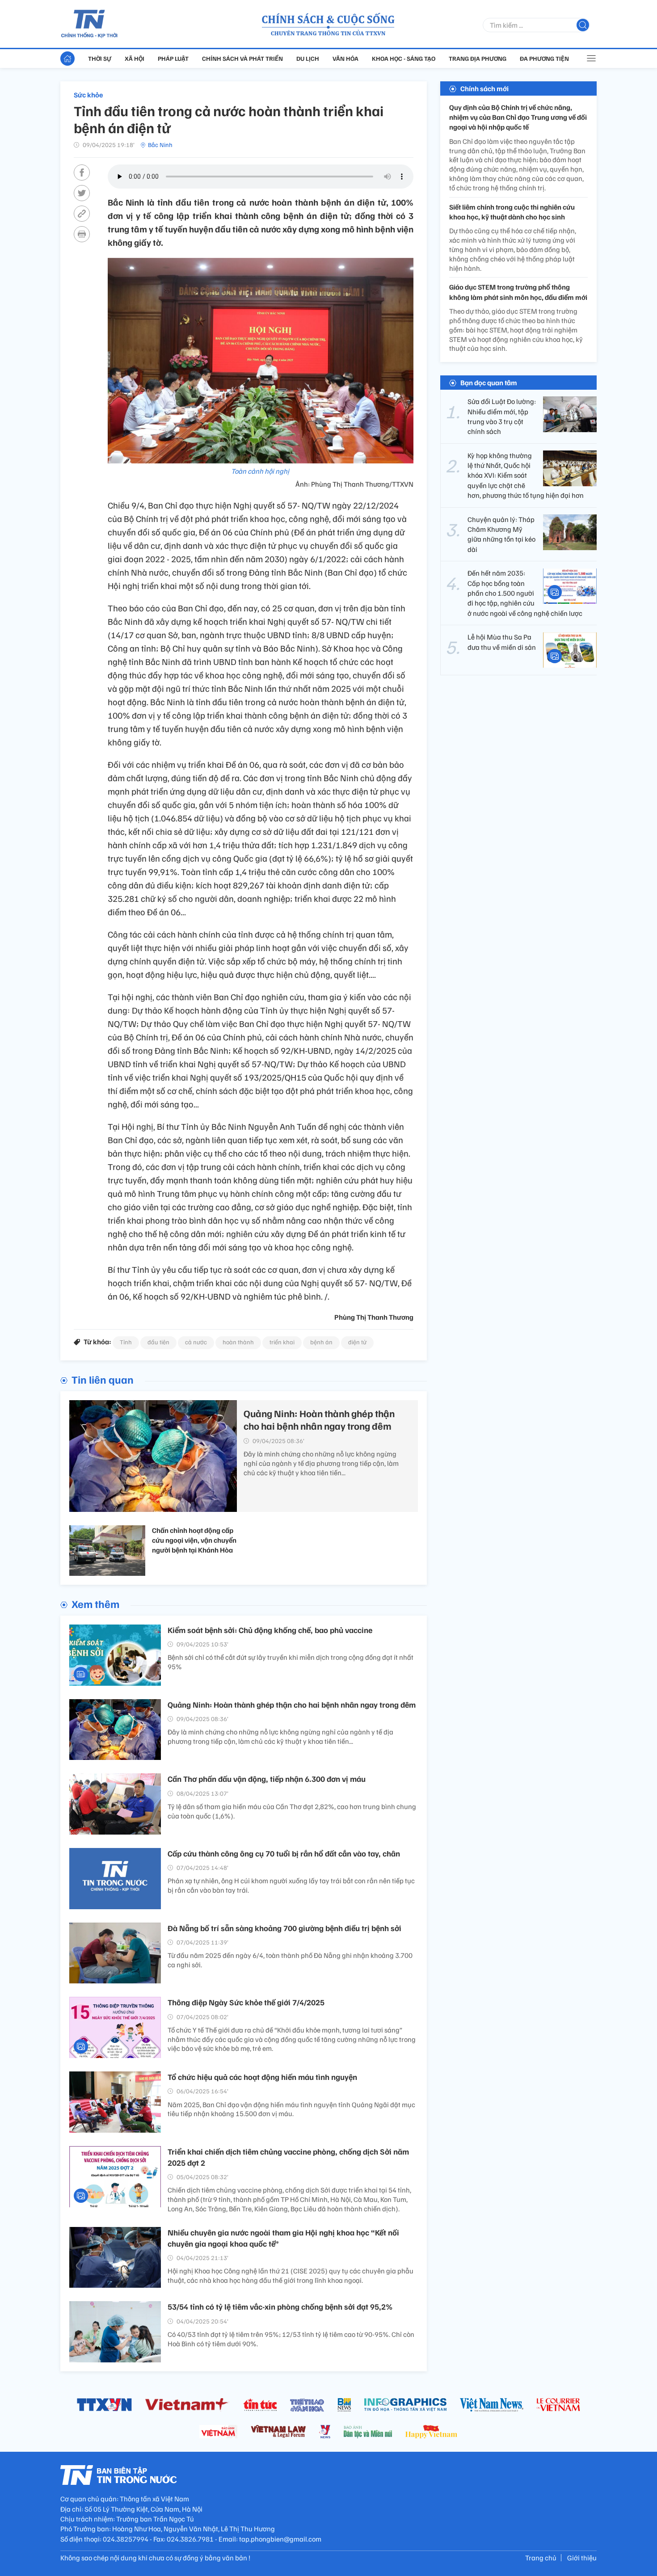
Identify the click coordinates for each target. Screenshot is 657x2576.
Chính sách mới (484, 88)
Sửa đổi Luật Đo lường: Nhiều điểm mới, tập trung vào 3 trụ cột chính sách (502, 416)
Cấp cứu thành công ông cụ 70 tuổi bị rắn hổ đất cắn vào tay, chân (284, 1853)
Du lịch (308, 58)
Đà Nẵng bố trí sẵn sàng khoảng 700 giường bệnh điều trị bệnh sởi (284, 1928)
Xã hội (135, 58)
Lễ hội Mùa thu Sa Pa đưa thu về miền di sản (502, 642)
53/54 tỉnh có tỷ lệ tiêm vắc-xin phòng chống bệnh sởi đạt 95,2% (280, 2307)
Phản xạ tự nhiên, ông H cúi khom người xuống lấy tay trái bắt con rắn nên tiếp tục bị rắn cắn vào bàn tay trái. (291, 1885)
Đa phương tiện (544, 58)
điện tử (357, 1342)
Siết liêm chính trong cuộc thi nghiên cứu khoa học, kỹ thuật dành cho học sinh (512, 212)
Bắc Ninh (160, 145)
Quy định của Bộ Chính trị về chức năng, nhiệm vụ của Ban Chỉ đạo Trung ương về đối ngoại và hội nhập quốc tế (518, 117)
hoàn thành (238, 1342)
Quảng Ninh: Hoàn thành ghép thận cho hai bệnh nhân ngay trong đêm (319, 1420)
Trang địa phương (478, 58)
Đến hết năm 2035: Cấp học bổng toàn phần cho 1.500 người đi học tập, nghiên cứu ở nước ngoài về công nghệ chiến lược (525, 593)
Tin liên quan (103, 1379)
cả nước (196, 1342)
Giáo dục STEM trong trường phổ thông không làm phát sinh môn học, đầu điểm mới (518, 292)
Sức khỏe (88, 95)
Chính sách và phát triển (242, 58)
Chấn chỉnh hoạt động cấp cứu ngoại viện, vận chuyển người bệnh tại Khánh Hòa (194, 1540)
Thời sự (100, 58)
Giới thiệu (582, 2558)
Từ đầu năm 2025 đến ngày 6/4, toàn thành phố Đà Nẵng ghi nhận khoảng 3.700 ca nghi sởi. (290, 1960)
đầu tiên (158, 1342)
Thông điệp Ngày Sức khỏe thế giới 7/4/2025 (246, 2002)
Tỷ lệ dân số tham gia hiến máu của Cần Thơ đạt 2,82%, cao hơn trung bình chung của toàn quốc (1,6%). (292, 1811)
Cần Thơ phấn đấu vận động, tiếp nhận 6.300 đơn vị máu (267, 1779)
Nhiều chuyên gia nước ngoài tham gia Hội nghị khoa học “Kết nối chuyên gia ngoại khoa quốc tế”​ (283, 2238)
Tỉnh (126, 1342)
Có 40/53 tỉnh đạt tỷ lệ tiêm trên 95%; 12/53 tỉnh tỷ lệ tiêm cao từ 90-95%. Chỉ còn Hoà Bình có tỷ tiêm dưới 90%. (291, 2339)
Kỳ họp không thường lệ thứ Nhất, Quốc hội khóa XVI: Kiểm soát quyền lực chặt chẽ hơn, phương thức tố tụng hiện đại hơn (526, 476)
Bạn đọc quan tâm (489, 383)
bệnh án (321, 1342)
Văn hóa (345, 58)
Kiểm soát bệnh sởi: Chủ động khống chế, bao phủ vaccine (270, 1630)
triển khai (282, 1342)
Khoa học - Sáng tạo (404, 58)
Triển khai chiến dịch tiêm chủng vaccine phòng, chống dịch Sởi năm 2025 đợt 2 (288, 2157)
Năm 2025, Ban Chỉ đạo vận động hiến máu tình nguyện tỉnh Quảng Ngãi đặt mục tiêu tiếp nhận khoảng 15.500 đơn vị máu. (291, 2109)
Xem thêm (95, 1604)
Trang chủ (541, 2558)
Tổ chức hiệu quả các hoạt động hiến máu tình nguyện (262, 2077)
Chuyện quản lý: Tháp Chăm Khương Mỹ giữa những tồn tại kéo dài (501, 534)
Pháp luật (173, 58)
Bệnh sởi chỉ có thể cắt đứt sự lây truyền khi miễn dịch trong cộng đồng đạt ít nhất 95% (291, 1662)
